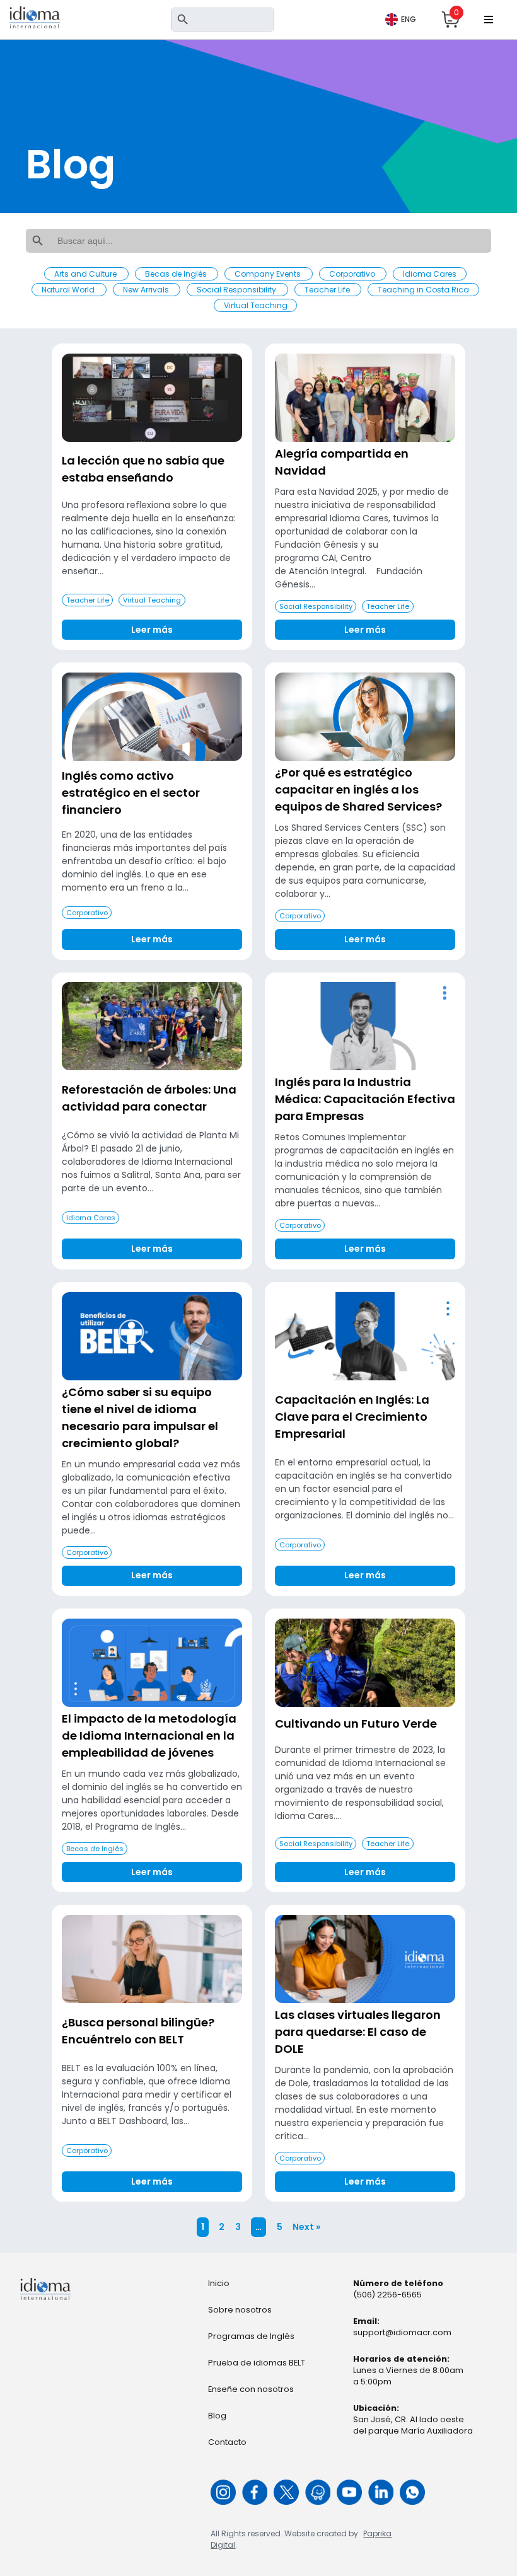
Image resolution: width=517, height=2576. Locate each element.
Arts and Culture (86, 274)
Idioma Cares (430, 274)
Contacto (227, 2442)
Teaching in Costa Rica (423, 290)
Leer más (152, 630)
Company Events (269, 274)
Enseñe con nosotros (251, 2389)
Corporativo (353, 274)
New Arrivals (147, 290)
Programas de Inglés (251, 2336)
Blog (217, 2416)
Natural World (69, 290)
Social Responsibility (237, 290)
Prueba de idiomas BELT (257, 2363)
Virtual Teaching (256, 305)
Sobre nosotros (240, 2310)
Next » (306, 2227)
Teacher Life (328, 290)
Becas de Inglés (177, 274)
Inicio (219, 2283)
